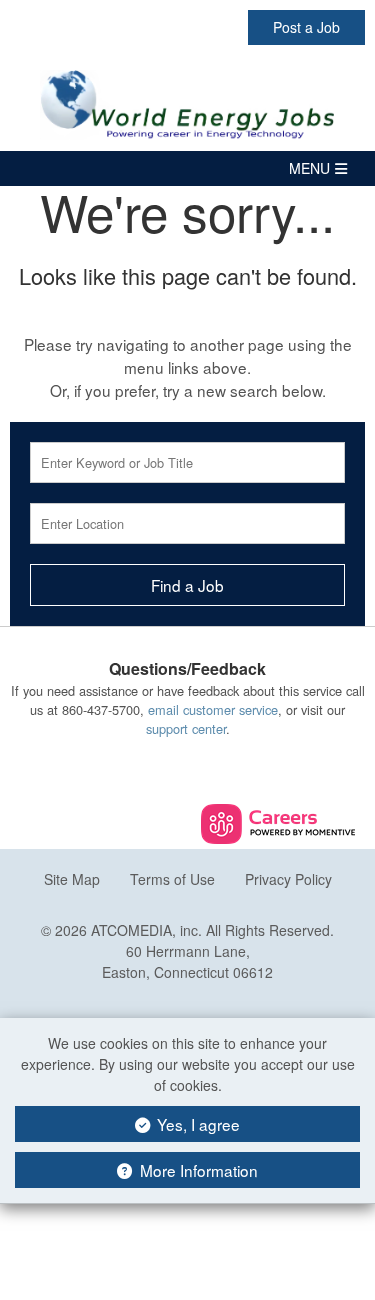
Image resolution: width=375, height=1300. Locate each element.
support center (186, 728)
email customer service (213, 709)
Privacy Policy (288, 879)
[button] (187, 168)
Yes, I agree (196, 1124)
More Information (197, 1170)
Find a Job (187, 585)
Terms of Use (172, 879)
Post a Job (306, 27)
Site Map (72, 879)
